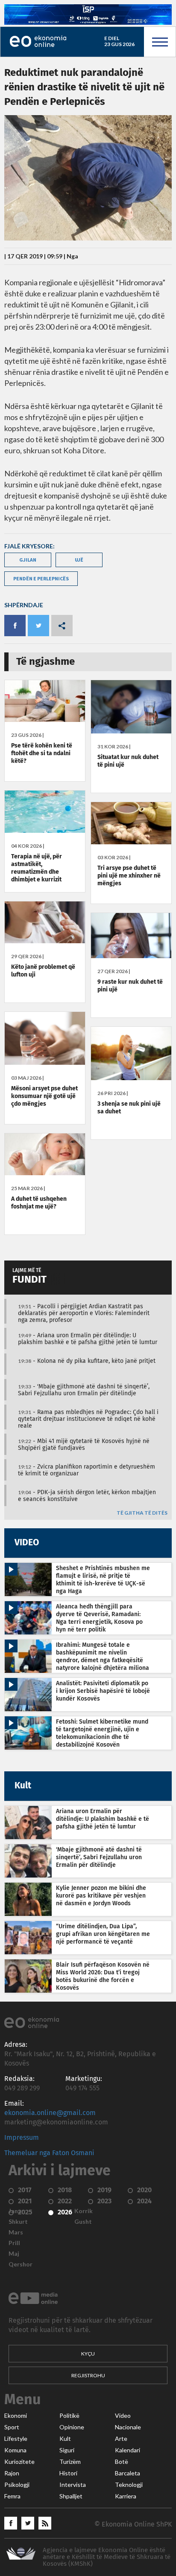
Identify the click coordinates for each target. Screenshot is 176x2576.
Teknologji (129, 2485)
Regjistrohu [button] (88, 2375)
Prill (14, 2243)
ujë (79, 560)
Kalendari (128, 2450)
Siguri (67, 2450)
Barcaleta (128, 2473)
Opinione (72, 2427)
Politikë (69, 2416)
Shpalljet (71, 2496)
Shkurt (18, 2222)
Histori (68, 2473)
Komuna (15, 2450)
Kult (65, 2439)
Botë (122, 2462)
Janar (16, 2211)
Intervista (73, 2485)
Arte (121, 2439)
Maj (14, 2254)
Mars (16, 2232)
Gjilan (28, 560)
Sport (12, 2427)
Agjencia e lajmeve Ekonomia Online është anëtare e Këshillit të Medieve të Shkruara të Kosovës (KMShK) (107, 2557)
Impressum (22, 2138)
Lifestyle (16, 2439)
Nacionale (128, 2427)
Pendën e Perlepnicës (41, 578)
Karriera (126, 2496)
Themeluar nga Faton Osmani (49, 2153)
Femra (12, 2496)
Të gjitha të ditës (142, 1513)
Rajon (12, 2473)
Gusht (83, 2222)
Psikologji (17, 2485)
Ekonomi (16, 2416)
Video (123, 2416)
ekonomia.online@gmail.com (50, 2113)
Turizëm (70, 2462)
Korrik (84, 2211)
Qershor (21, 2264)
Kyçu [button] (88, 2354)
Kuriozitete (19, 2462)
